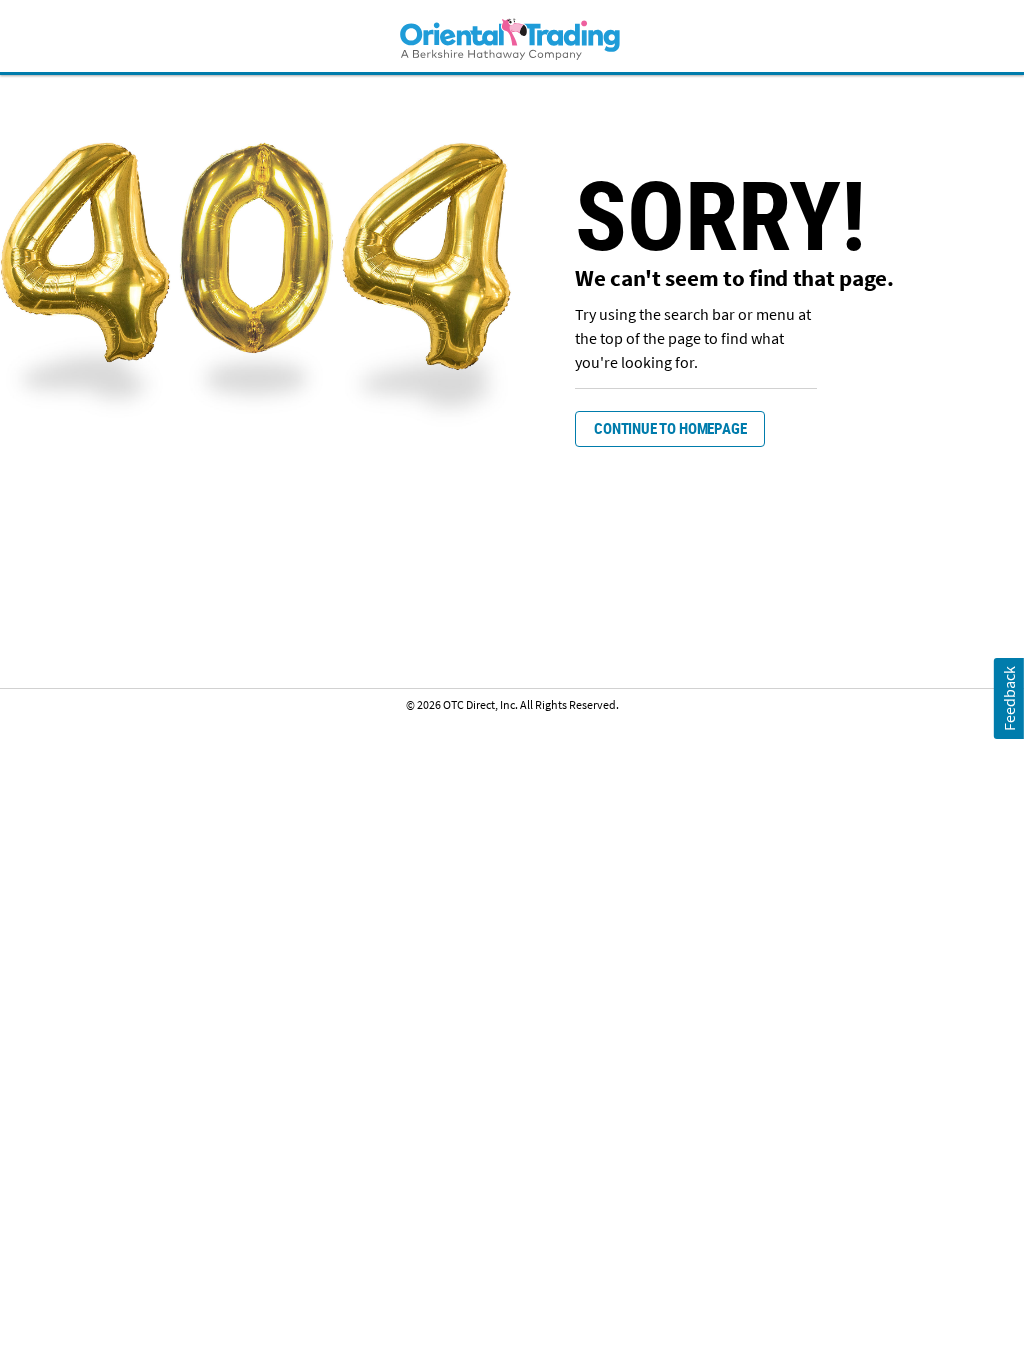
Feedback (1008, 698)
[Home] (511, 39)
